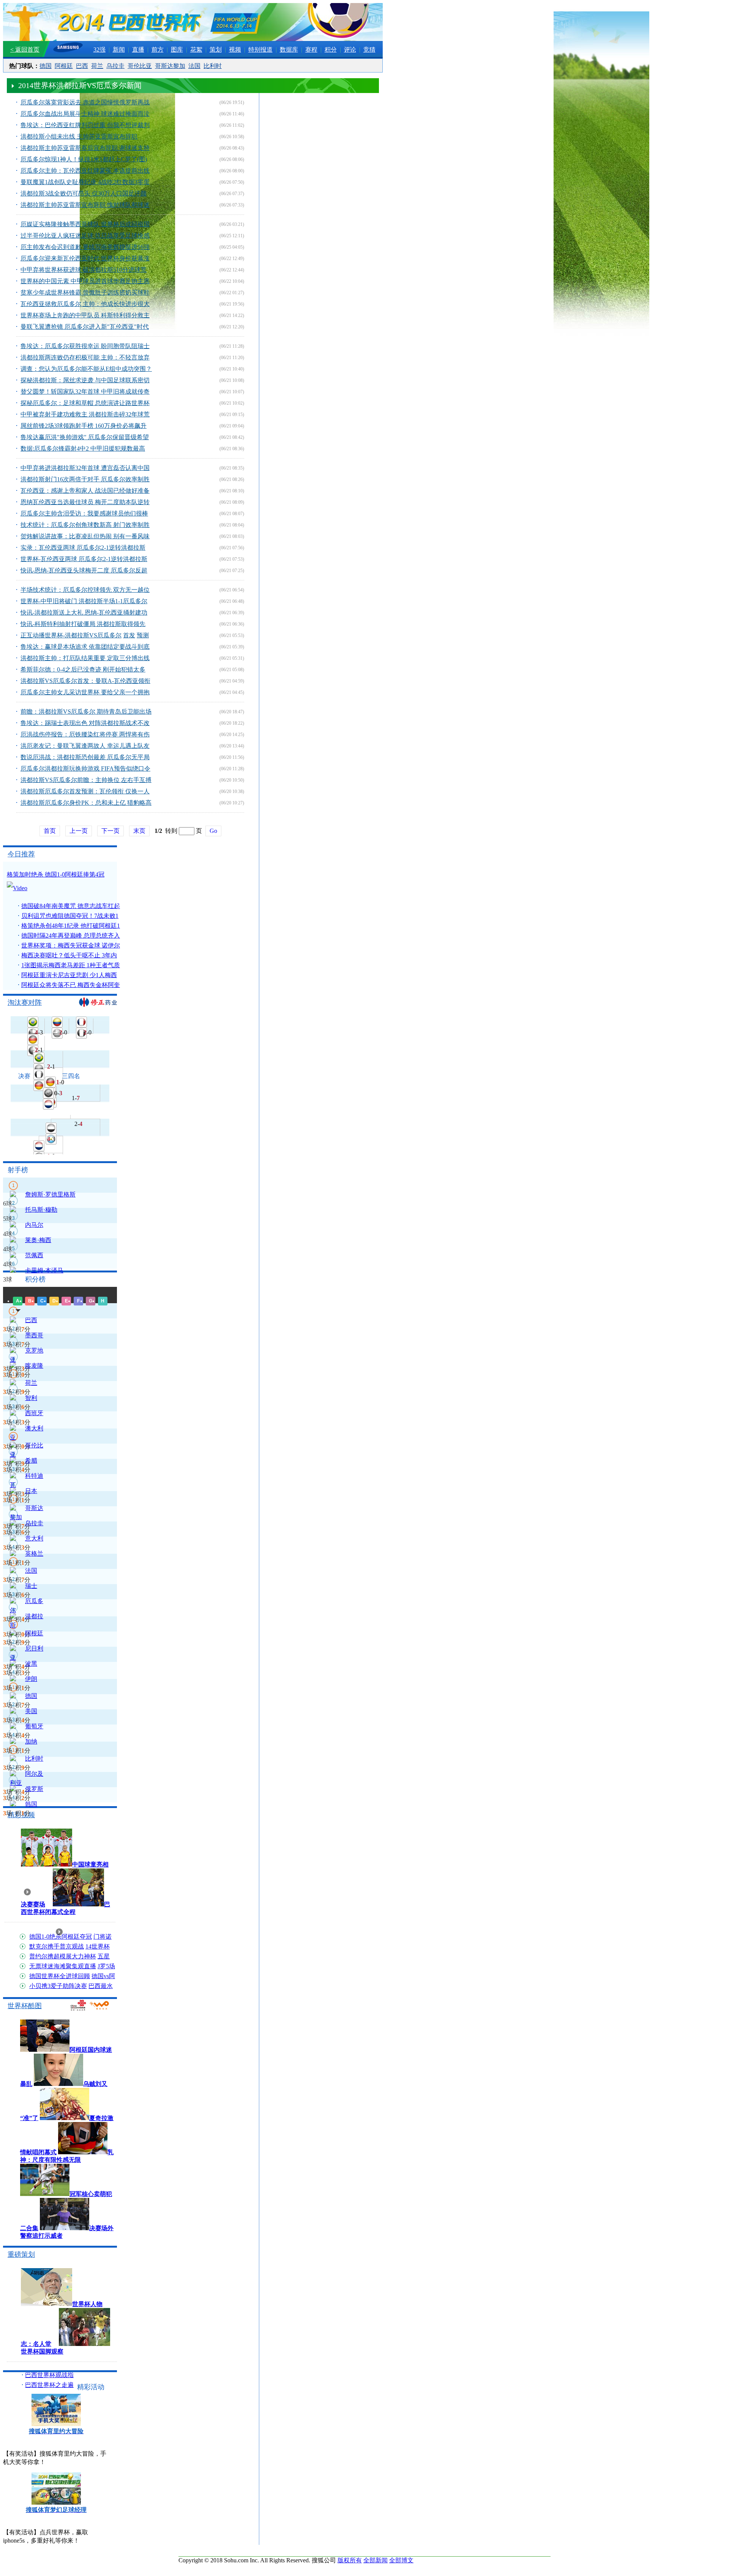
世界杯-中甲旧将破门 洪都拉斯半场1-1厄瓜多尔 (84, 601)
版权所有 (350, 2560)
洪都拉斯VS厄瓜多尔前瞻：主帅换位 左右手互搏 (86, 780)
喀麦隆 (34, 1366)
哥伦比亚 (140, 66)
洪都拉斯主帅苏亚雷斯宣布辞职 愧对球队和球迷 (85, 205)
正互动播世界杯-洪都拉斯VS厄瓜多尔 (71, 635)
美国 (31, 1711)
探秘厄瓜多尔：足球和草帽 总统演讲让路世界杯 (85, 403)
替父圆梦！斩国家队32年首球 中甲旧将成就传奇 (85, 392)
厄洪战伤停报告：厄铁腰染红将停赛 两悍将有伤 (85, 734)
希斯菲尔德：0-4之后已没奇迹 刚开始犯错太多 (83, 669)
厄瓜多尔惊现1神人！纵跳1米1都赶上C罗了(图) (84, 159)
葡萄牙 (34, 1726)
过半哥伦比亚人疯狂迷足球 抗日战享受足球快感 (85, 236)
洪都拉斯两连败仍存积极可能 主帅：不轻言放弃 (85, 357)
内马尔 (34, 1225)
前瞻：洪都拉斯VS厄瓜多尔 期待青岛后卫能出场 (86, 712)
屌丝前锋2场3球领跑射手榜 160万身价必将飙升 (84, 426)
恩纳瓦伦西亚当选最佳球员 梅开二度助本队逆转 (85, 502)
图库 (177, 50)
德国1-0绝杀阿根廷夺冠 (61, 1937)
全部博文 (401, 2560)
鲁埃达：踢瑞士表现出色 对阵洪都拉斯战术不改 (85, 723)
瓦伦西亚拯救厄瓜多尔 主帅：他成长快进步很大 (85, 304)
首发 (129, 635)
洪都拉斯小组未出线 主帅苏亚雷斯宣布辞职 (79, 136)
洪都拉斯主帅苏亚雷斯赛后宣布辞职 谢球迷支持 (85, 148)
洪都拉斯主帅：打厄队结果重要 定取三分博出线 (85, 658)
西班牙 (34, 1413)
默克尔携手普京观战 (57, 1946)
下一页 (110, 831)
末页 (139, 831)
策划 (216, 50)
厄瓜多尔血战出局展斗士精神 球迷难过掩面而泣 (85, 114)
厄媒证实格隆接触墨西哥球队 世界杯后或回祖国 (85, 224)
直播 (138, 50)
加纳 (31, 1741)
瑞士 (31, 1586)
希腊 (31, 1461)
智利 (31, 1398)
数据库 (289, 50)
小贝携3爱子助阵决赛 (58, 1986)
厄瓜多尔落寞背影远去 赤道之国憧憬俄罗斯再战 (85, 102)
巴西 (82, 66)
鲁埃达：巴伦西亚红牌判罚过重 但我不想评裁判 (85, 125)
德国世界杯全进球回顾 (60, 1976)
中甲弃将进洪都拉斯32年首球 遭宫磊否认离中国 (85, 468)
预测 (143, 635)
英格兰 (34, 1554)
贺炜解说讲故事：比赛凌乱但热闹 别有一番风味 (85, 536)
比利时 (213, 66)
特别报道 (260, 50)
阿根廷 (64, 66)
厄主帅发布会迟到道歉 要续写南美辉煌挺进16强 (85, 247)
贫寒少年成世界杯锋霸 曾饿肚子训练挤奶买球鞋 (85, 292)
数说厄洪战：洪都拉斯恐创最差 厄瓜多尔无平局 (85, 757)
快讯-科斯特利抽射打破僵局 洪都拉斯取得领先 (83, 624)
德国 (46, 66)
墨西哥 (34, 1335)
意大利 (34, 1538)
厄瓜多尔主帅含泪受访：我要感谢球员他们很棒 (84, 513)
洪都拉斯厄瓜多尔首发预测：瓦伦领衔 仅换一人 (85, 791)
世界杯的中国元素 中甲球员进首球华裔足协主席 (85, 281)
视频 (235, 50)
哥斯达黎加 (170, 66)
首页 (50, 831)
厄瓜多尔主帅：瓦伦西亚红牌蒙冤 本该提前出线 (85, 171)
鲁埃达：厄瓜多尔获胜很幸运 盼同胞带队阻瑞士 (85, 346)
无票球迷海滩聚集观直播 (63, 1966)
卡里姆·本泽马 (44, 1270)
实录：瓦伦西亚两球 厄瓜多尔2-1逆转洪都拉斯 (83, 548)
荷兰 (97, 66)
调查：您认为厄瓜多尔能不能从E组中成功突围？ (86, 369)
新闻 (119, 50)
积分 (331, 50)
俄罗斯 (34, 1789)
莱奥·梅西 (38, 1240)
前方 (158, 50)
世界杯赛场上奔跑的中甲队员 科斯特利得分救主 (85, 315)
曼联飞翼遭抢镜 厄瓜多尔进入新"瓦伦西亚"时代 (85, 327)
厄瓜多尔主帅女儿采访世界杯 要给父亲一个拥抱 (85, 692)
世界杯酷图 (25, 2006)
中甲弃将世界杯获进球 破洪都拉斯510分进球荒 (84, 270)
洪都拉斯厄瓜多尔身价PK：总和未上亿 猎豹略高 (86, 803)
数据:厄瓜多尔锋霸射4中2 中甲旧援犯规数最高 (83, 449)
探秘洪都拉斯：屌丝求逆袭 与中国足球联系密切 (85, 380)
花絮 (196, 50)
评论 (350, 50)
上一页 (79, 831)
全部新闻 (376, 2560)
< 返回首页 (25, 50)
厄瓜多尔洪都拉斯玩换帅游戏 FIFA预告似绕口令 (85, 769)
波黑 (31, 1664)
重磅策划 (21, 2254)
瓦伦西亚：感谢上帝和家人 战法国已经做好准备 (85, 491)
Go (213, 831)
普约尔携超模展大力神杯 (63, 1956)
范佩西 (34, 1255)
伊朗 (31, 1679)
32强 (99, 50)
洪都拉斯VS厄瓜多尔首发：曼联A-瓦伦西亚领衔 (85, 681)
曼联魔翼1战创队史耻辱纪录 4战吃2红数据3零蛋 (85, 182)
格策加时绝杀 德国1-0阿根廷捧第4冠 (56, 874)
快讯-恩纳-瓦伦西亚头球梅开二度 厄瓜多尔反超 (84, 570)
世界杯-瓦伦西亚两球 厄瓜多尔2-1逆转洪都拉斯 (84, 559)
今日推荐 (21, 854)
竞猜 (369, 50)
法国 (194, 66)
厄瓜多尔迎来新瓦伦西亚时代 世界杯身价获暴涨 (85, 258)
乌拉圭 (115, 66)
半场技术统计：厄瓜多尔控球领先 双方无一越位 (85, 590)
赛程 (311, 50)
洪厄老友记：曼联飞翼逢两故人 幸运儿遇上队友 (85, 746)
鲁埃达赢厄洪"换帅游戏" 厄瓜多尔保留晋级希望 (85, 437)
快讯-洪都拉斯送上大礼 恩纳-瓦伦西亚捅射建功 (84, 612)
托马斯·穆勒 (41, 1210)
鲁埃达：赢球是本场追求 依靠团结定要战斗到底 (85, 647)
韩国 (31, 1804)
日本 (31, 1491)
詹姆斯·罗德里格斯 (50, 1194)
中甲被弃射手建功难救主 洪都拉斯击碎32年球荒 (85, 414)
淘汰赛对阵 (25, 1003)
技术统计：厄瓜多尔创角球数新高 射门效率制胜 (85, 525)
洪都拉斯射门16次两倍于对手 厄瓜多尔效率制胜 (85, 479)
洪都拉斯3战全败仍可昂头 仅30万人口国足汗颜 (84, 193)
